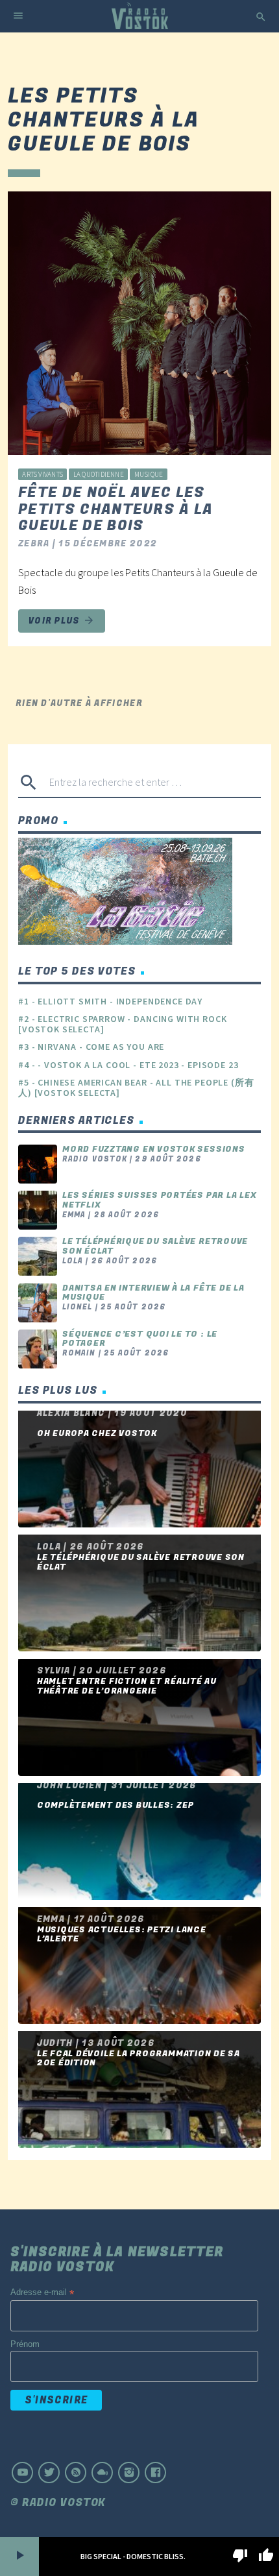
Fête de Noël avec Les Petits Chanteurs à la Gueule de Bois (116, 509)
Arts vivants (42, 474)
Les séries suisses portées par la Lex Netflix (159, 1200)
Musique (149, 474)
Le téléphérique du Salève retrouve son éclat (155, 1246)
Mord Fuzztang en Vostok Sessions (154, 1149)
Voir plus (62, 621)
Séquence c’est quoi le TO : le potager (140, 1339)
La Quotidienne (99, 474)
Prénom (25, 2344)
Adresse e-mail (42, 2293)
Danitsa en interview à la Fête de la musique (153, 1293)
